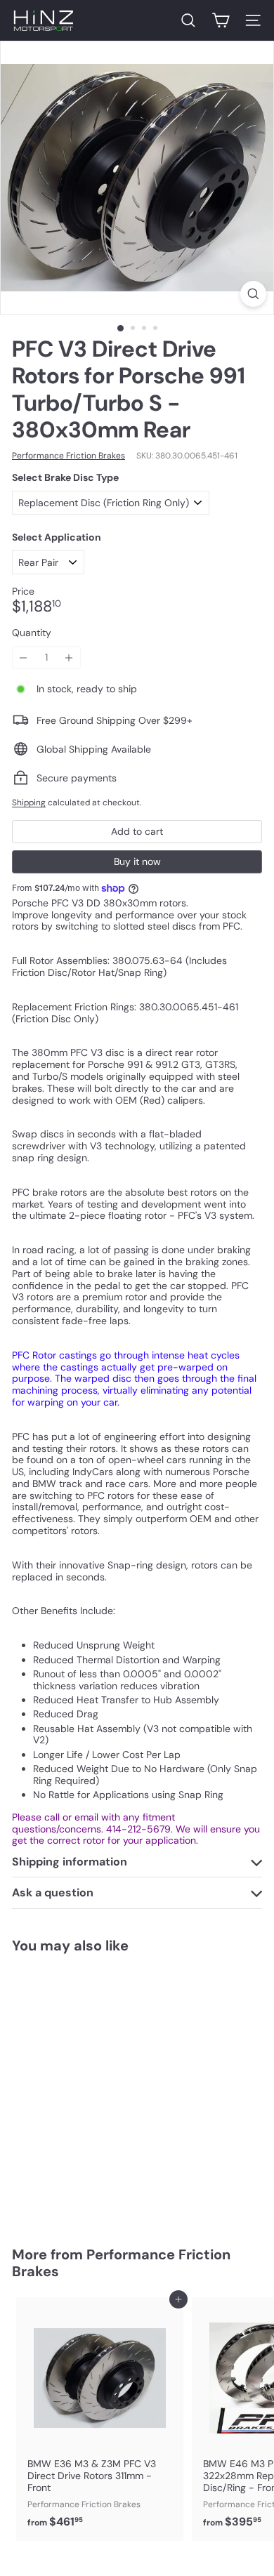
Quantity (32, 633)
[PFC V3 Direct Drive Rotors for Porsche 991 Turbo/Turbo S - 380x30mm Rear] (100, 2091)
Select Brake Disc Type (65, 478)
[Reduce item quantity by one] (24, 658)
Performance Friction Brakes (121, 2263)
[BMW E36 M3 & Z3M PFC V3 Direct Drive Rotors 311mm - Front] (100, 2417)
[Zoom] (253, 294)
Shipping (29, 802)
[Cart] (221, 20)
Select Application (57, 537)
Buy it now (137, 861)
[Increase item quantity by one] (69, 658)
